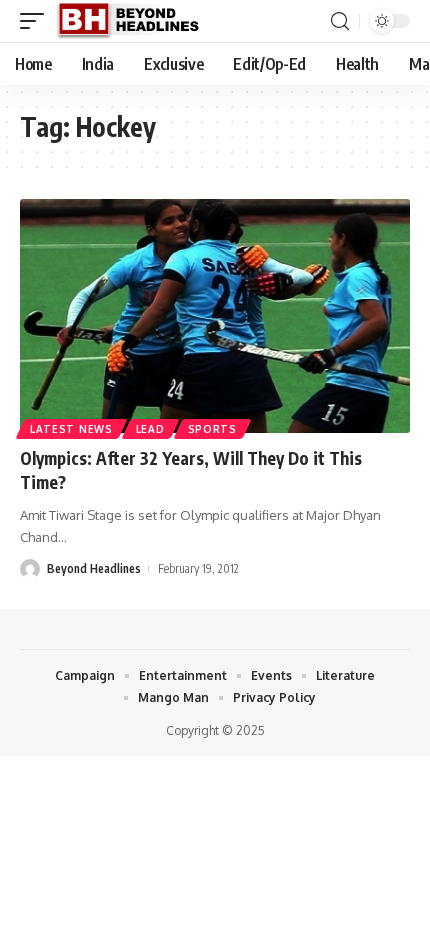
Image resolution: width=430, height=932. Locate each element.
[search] (340, 21)
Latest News (71, 429)
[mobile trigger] (37, 21)
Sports (212, 429)
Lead (150, 429)
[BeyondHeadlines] (135, 21)
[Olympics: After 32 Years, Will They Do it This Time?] (215, 316)
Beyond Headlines (94, 568)
